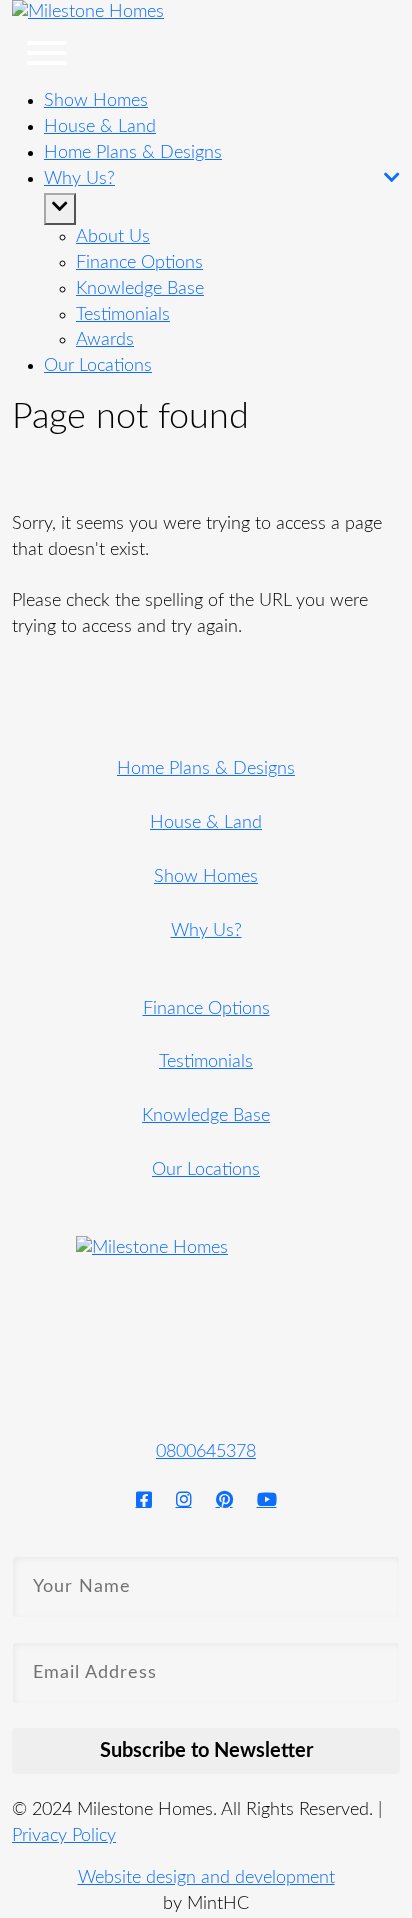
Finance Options (206, 1009)
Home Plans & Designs (133, 153)
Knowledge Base (206, 1116)
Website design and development (206, 1878)
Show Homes (96, 101)
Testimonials (206, 1062)
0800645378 (206, 1452)
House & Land (100, 127)
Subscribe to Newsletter (206, 1751)
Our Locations (206, 1170)
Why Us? (206, 931)
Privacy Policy (64, 1836)
